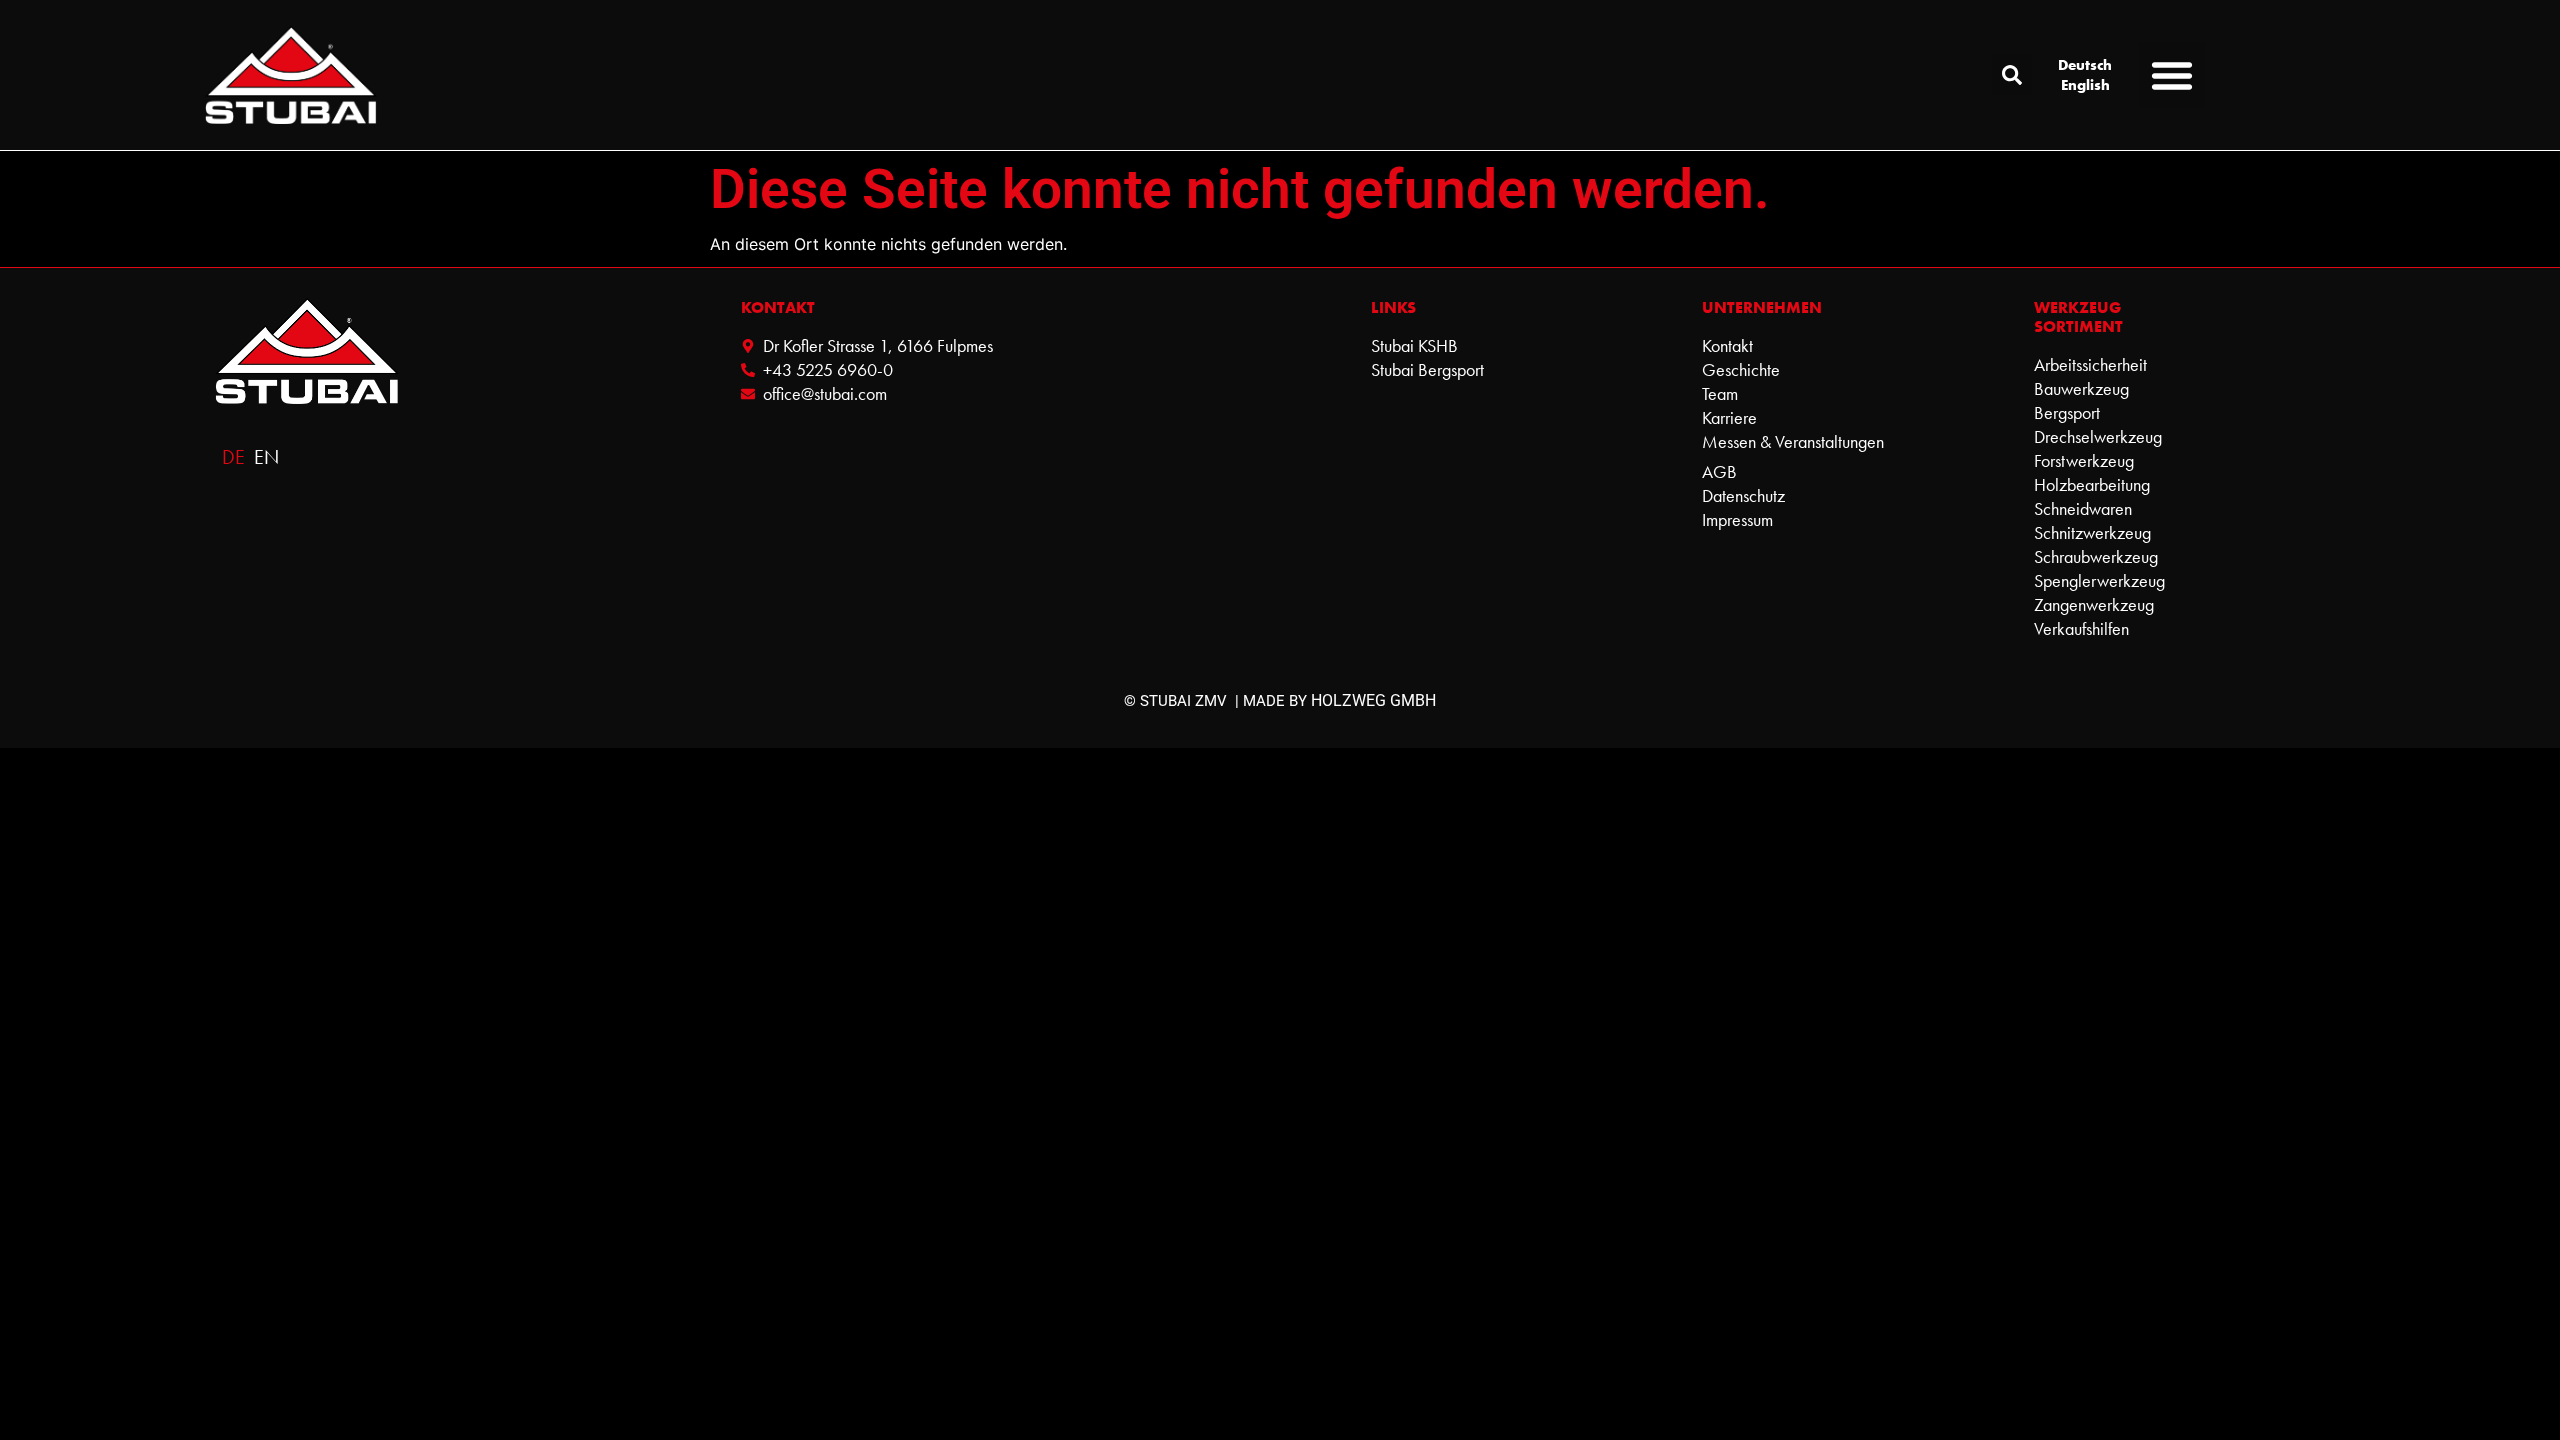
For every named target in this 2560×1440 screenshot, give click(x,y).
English (2085, 85)
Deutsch (2085, 65)
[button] (2012, 75)
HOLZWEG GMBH (1373, 700)
